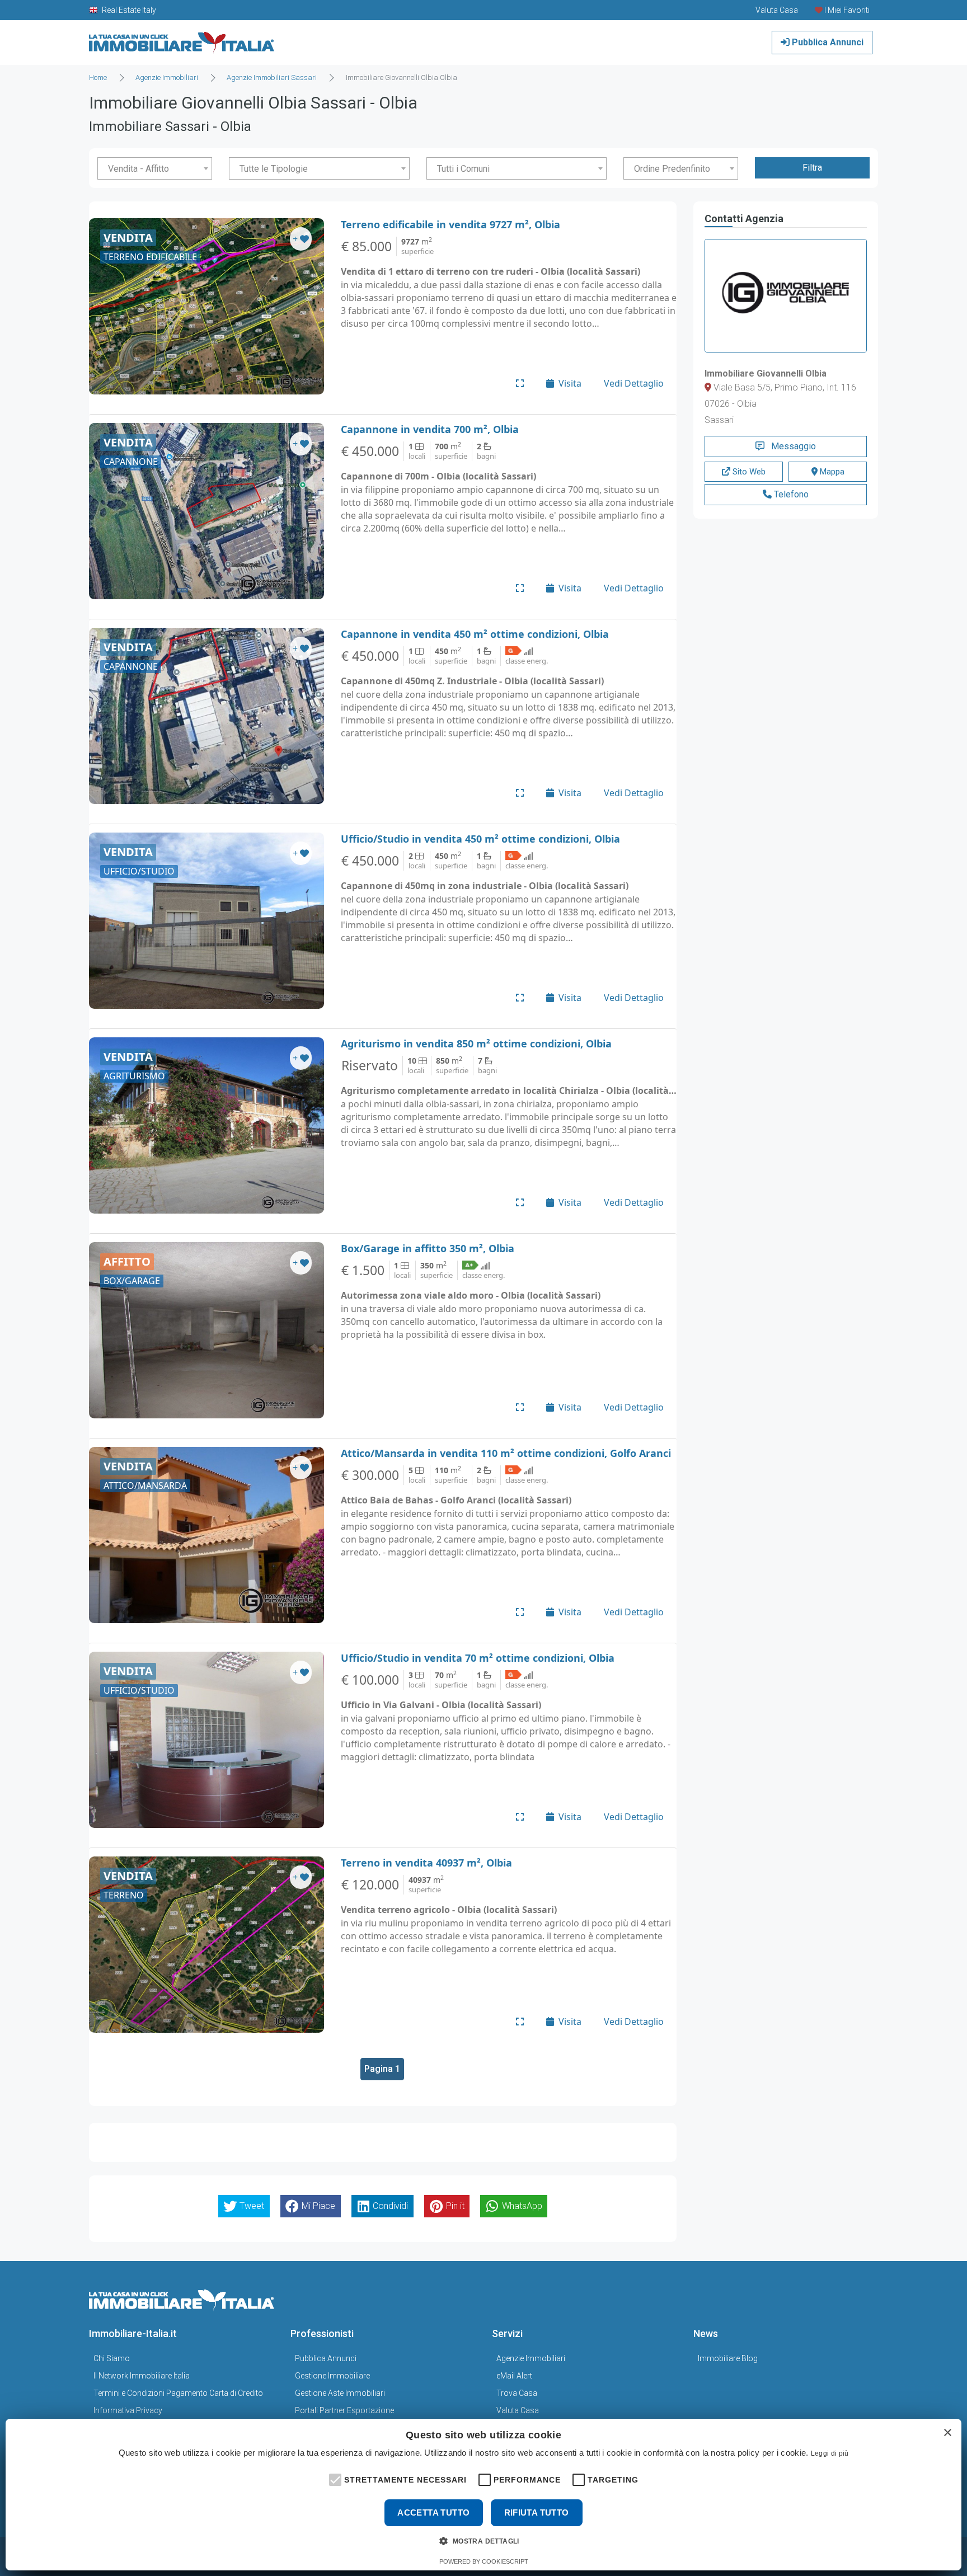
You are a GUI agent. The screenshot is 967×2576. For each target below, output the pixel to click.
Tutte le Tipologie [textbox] (274, 169)
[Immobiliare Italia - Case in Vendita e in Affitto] (182, 38)
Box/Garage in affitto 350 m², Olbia (428, 1248)
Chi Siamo (112, 2358)
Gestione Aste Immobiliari (340, 2393)
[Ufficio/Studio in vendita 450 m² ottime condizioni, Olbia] (206, 921)
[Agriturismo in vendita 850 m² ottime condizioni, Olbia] (206, 1125)
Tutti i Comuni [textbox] (463, 169)
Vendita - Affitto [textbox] (139, 169)
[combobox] (155, 168)
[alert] (483, 2495)
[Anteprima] (520, 383)
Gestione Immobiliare (332, 2376)
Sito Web (748, 472)
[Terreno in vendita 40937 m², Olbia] (206, 1945)
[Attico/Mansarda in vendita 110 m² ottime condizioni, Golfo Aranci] (206, 1535)
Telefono (790, 494)
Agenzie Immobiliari (531, 2358)
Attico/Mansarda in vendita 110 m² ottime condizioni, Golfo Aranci (506, 1453)
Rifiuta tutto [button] (537, 2512)
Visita (570, 383)
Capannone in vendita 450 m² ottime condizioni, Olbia (475, 634)
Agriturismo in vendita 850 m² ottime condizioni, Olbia (476, 1043)
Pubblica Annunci (827, 42)
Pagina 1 (382, 2069)
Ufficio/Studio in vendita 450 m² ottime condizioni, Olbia (480, 839)
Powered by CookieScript (484, 2561)
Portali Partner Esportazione (344, 2410)
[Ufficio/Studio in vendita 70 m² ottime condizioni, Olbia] (206, 1740)
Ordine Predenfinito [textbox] (672, 169)
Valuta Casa (518, 2410)
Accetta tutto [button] (433, 2512)
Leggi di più (830, 2453)
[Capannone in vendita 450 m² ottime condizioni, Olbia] (206, 716)
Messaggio (792, 446)
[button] (334, 2479)
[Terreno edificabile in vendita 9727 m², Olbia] (206, 306)
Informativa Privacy (128, 2410)
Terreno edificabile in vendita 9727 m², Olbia (450, 224)
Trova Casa (517, 2393)
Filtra (812, 168)
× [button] (947, 2433)
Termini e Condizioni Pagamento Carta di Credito (178, 2393)
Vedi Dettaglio (634, 383)
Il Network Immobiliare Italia (142, 2376)
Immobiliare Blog (728, 2358)
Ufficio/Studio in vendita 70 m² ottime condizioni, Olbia (478, 1658)
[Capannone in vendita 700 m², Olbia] (206, 511)
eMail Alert (514, 2376)
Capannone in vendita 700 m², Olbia (430, 429)
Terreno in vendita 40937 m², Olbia (426, 1863)
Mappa (831, 472)
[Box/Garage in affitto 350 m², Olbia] (206, 1330)
